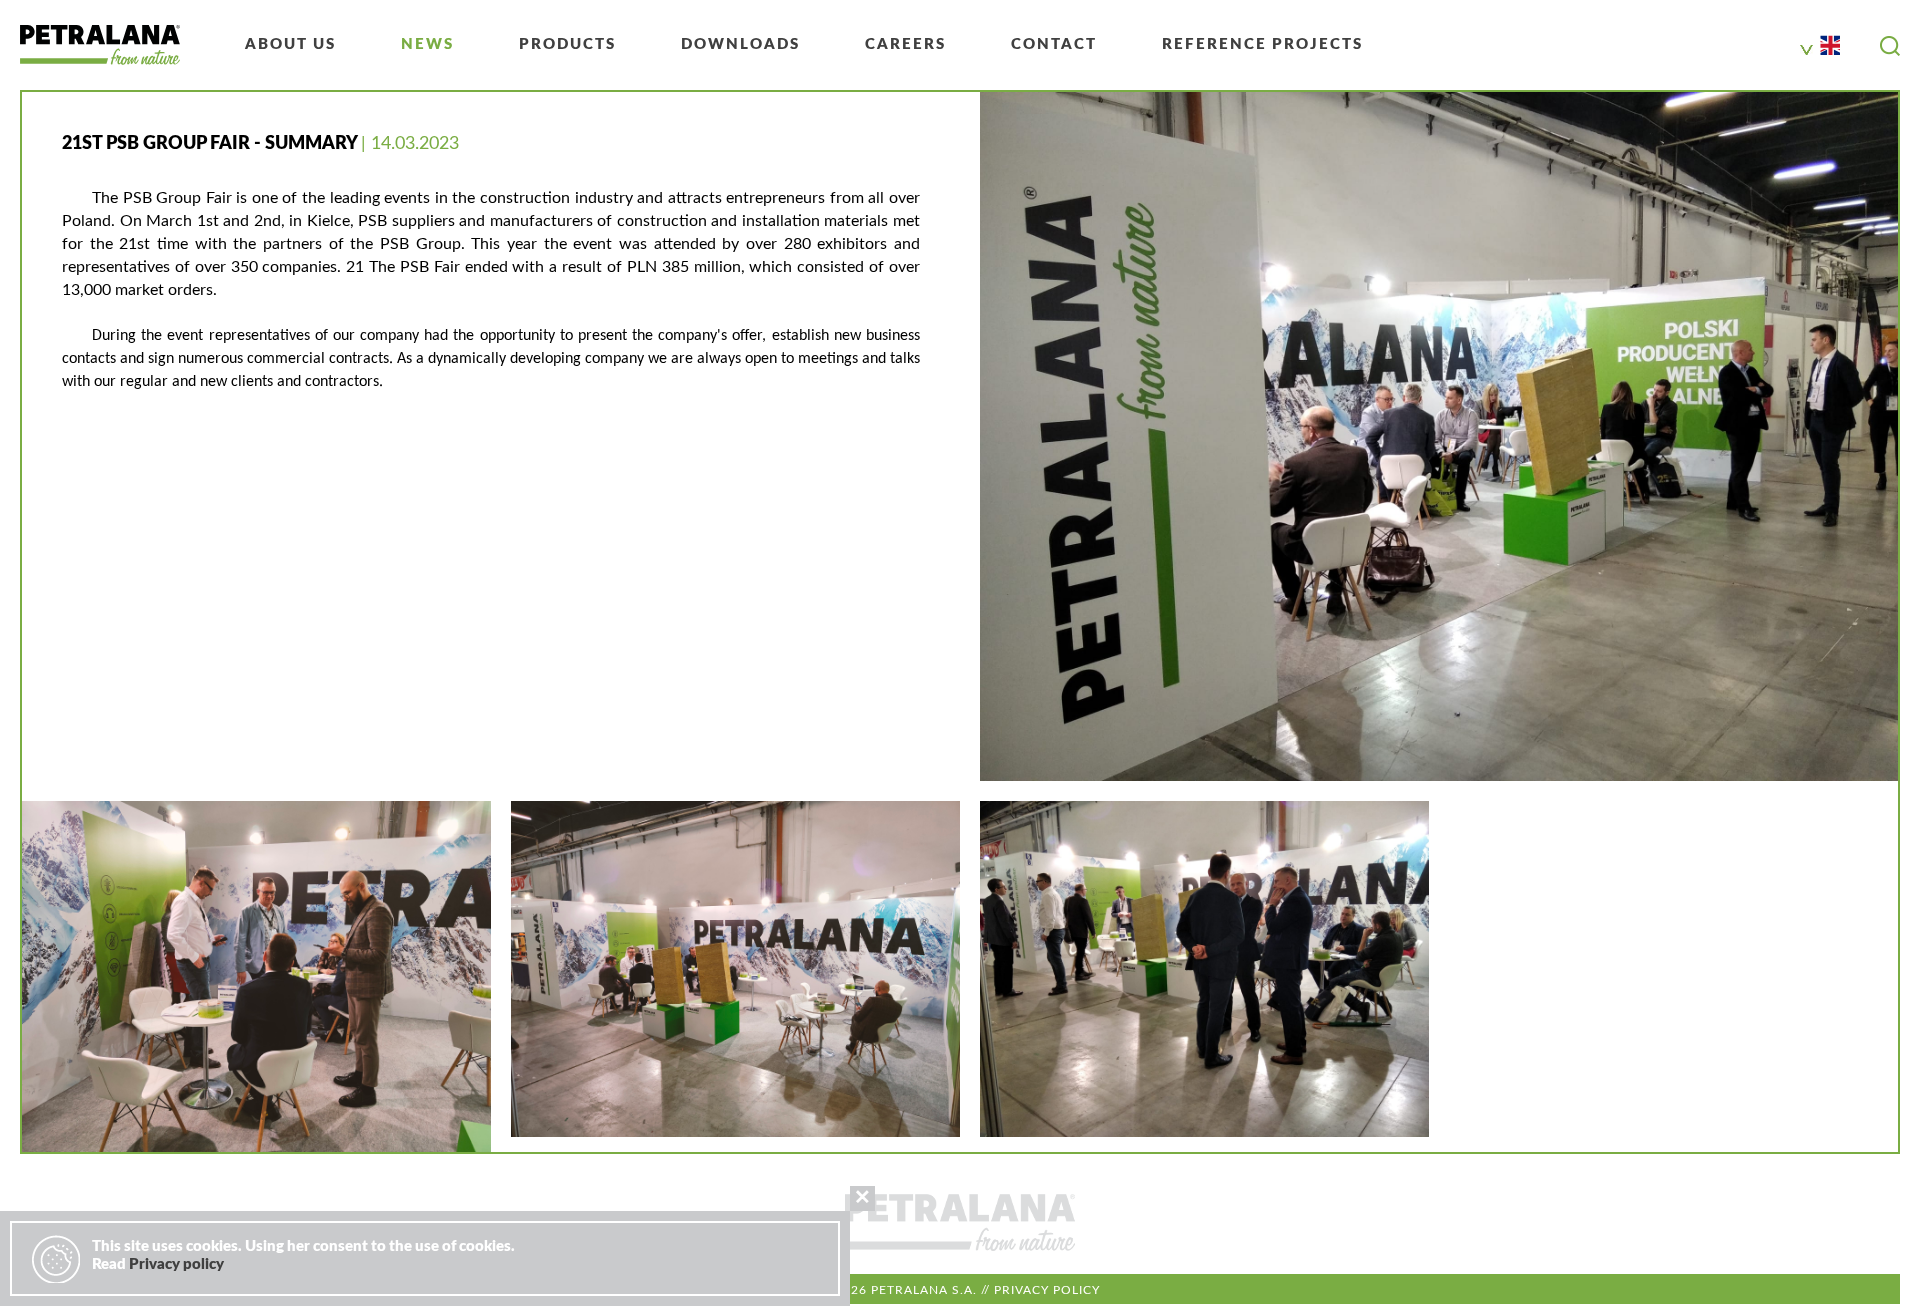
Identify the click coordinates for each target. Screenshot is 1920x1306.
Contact (1054, 44)
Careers (905, 44)
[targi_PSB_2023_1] (1439, 436)
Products (567, 44)
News (427, 44)
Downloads (740, 44)
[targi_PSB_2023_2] (256, 977)
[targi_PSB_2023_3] (735, 969)
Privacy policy (1047, 1290)
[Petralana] (100, 45)
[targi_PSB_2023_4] (1204, 969)
